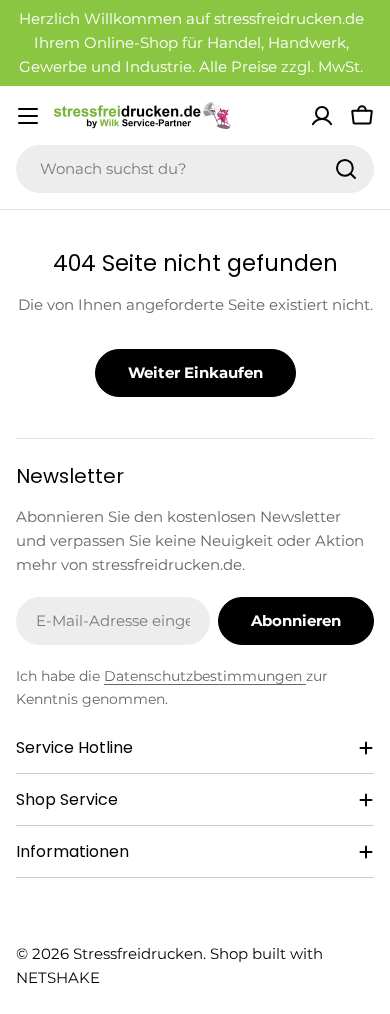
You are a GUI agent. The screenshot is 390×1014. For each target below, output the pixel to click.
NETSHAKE (58, 977)
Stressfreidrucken (138, 953)
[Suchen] (346, 169)
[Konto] (322, 116)
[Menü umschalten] (28, 116)
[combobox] (195, 169)
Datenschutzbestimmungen (205, 676)
